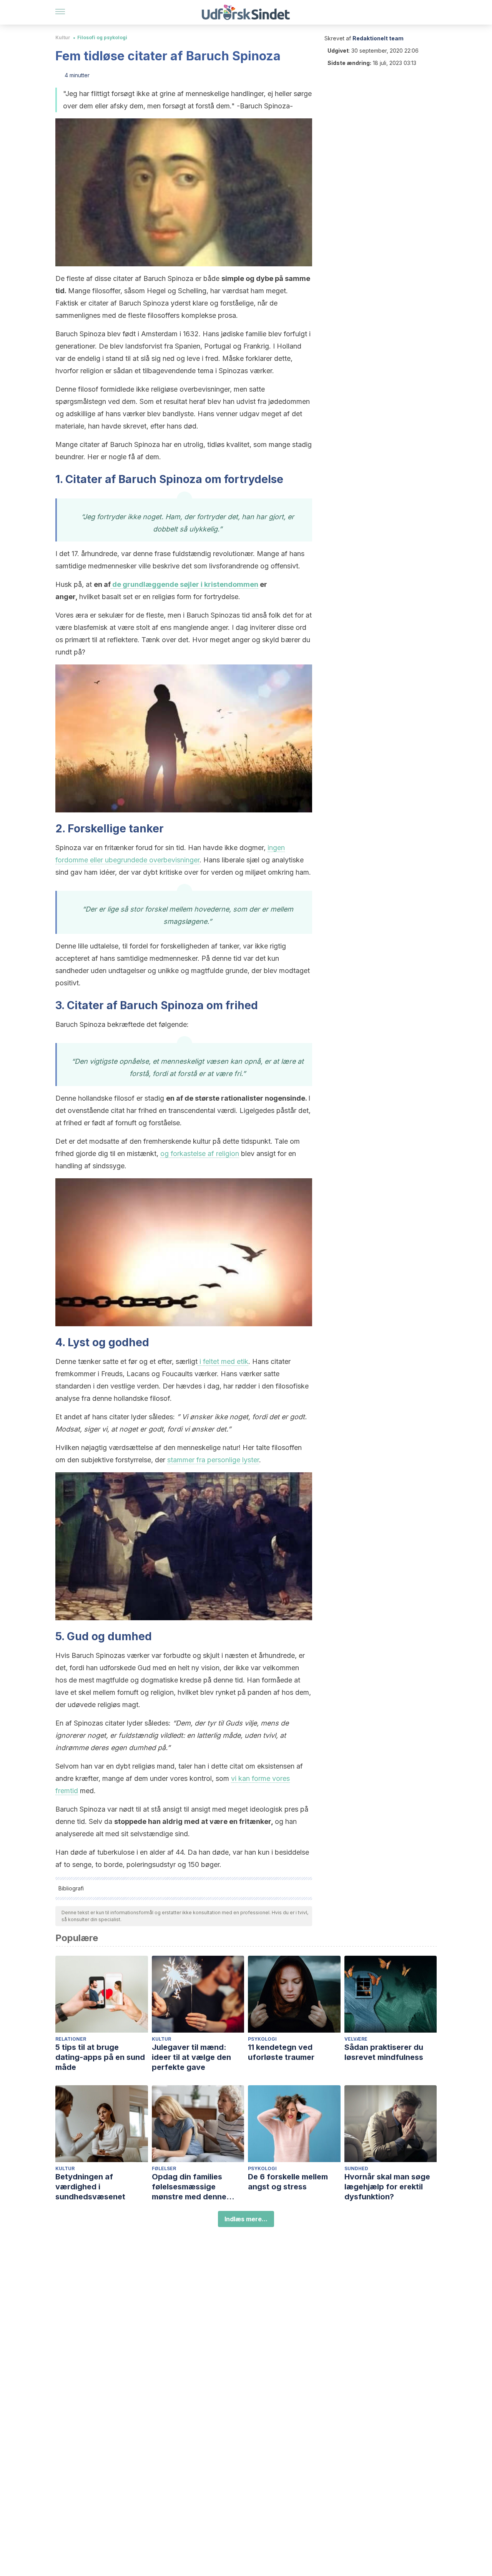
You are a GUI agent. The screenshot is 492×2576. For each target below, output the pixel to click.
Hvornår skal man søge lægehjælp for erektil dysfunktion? (387, 2187)
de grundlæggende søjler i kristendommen (184, 584)
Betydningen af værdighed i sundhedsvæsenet (90, 2187)
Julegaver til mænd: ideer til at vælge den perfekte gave (191, 2057)
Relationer (71, 2039)
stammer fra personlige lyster (213, 1460)
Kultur (63, 37)
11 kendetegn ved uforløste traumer (281, 2052)
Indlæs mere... (246, 2219)
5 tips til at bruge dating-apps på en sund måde (100, 2057)
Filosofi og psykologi (102, 37)
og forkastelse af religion (200, 1153)
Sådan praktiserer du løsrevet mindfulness (384, 2052)
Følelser (164, 2168)
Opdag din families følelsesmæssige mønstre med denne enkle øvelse (189, 2187)
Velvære (356, 2039)
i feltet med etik (223, 1361)
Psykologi (262, 2039)
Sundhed (356, 2168)
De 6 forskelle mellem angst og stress (288, 2182)
